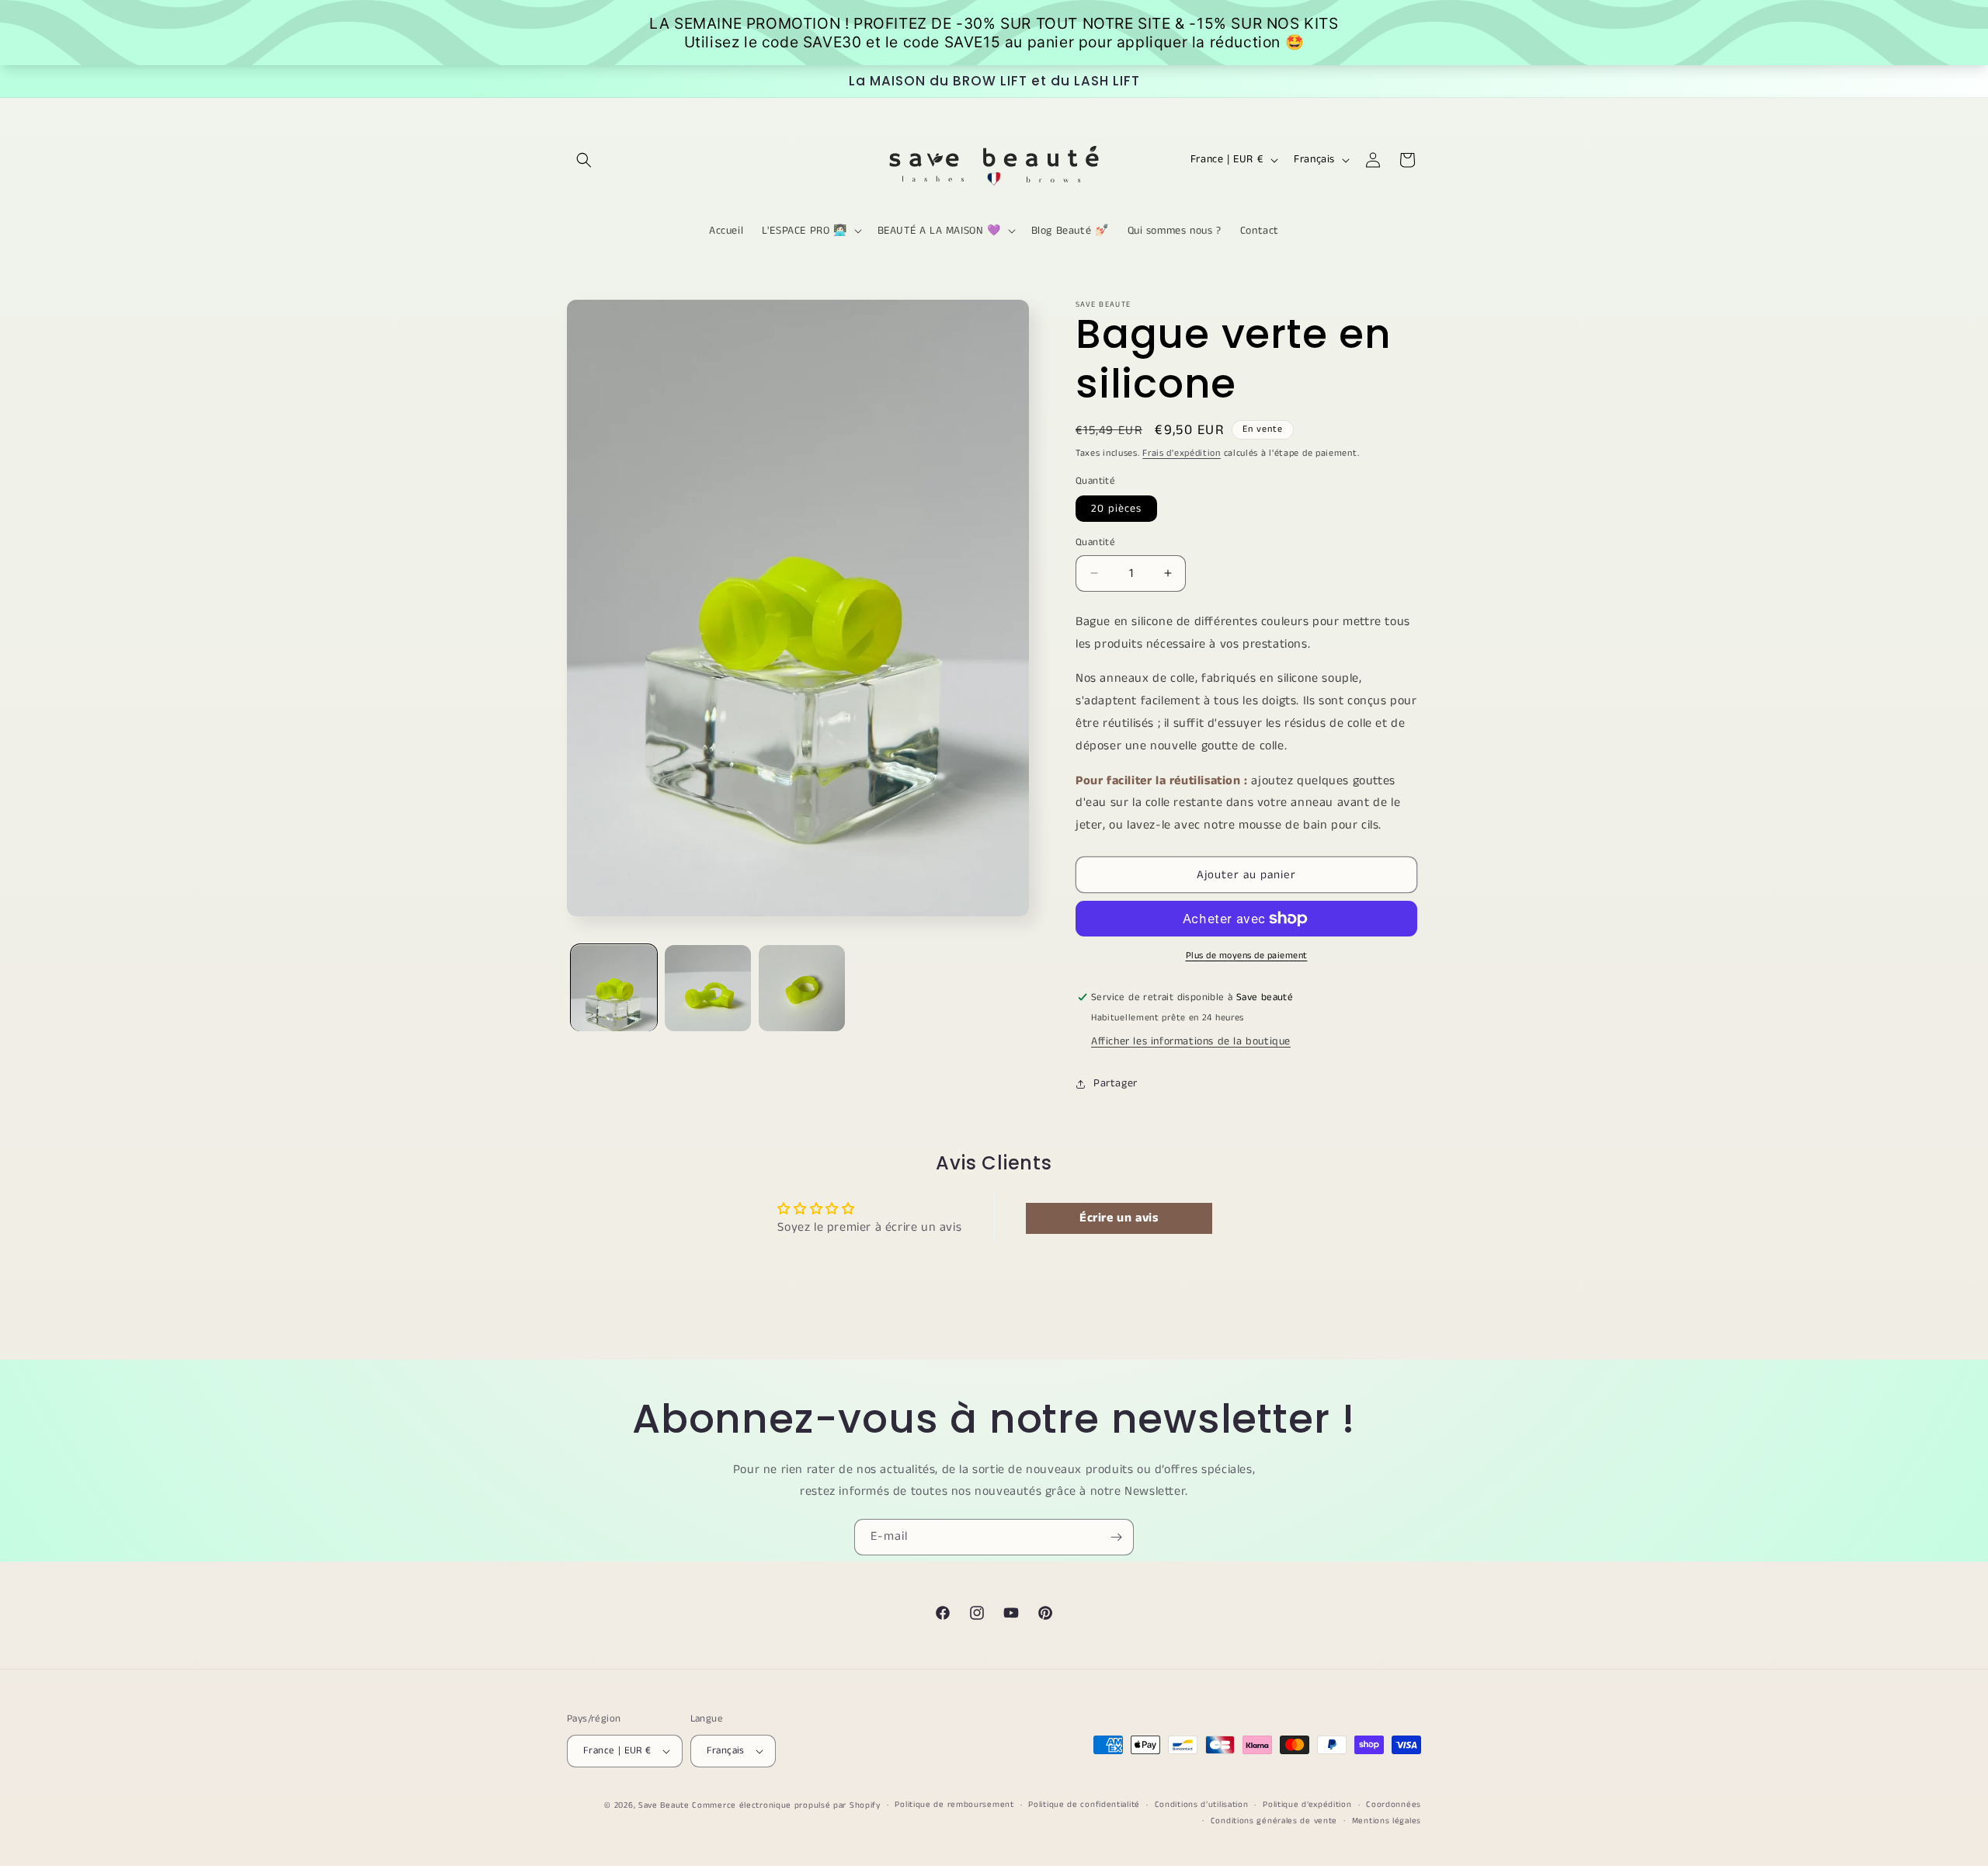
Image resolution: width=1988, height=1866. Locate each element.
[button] (584, 160)
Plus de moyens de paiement (1247, 956)
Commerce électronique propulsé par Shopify (786, 1805)
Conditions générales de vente (1274, 1821)
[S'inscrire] (1116, 1537)
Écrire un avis (1119, 1218)
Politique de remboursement (954, 1805)
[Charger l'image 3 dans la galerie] (802, 988)
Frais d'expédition (1182, 453)
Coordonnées (1394, 1805)
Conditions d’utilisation (1202, 1805)
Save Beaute (664, 1805)
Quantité (1095, 542)
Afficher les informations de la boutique (1191, 1041)
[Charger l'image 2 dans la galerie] (708, 988)
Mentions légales (1387, 1821)
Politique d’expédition (1307, 1805)
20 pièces (1116, 509)
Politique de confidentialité (1084, 1805)
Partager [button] (1116, 1083)
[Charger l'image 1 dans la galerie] (614, 988)
